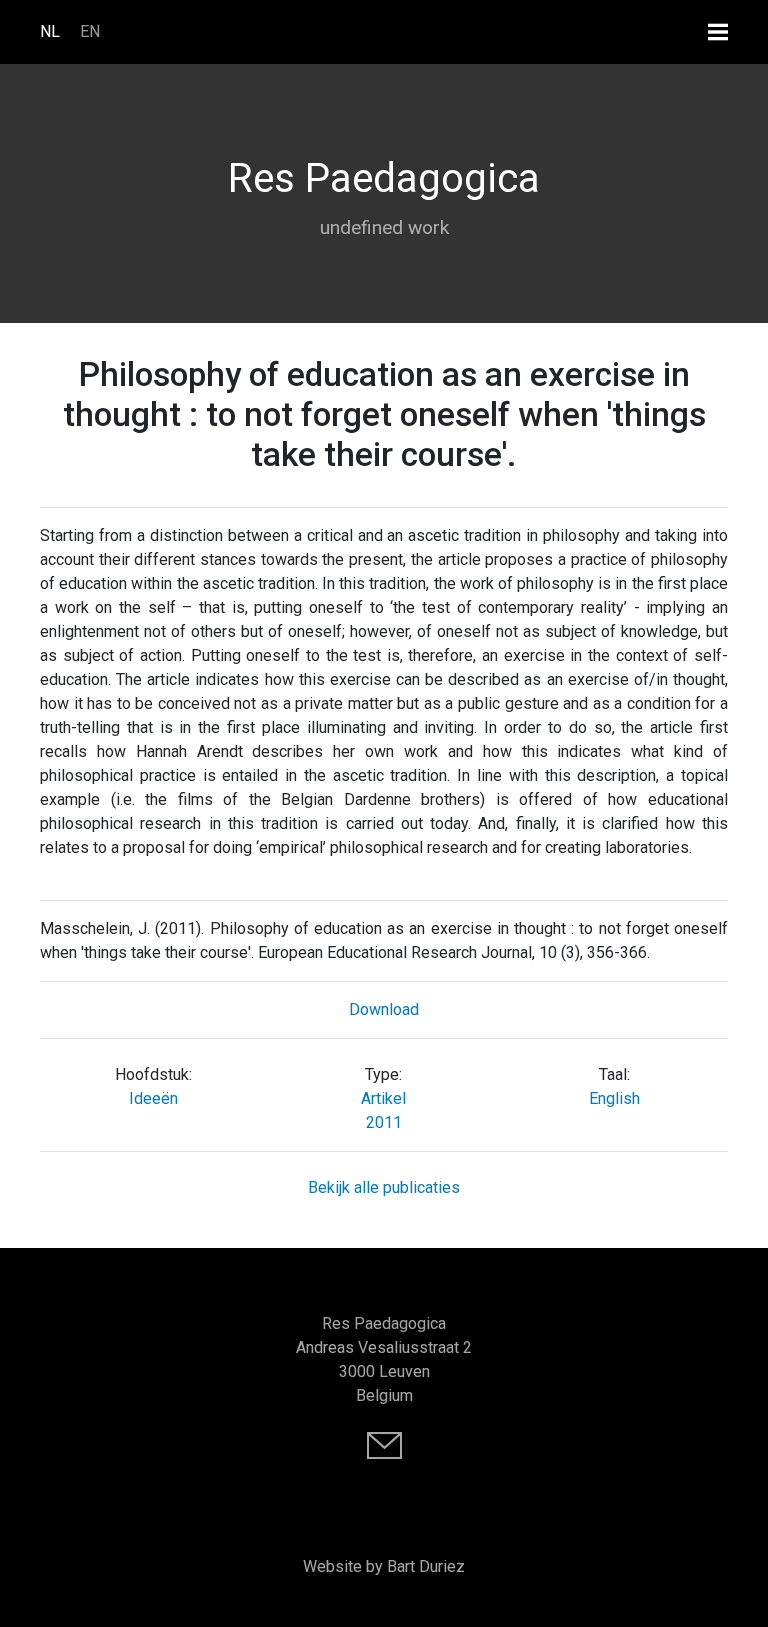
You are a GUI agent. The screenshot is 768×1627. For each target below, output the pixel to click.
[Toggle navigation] (718, 31)
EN (90, 31)
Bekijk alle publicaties (384, 1187)
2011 (384, 1122)
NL (50, 31)
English (614, 1098)
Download (384, 1009)
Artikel (383, 1098)
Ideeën (153, 1098)
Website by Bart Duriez (384, 1566)
